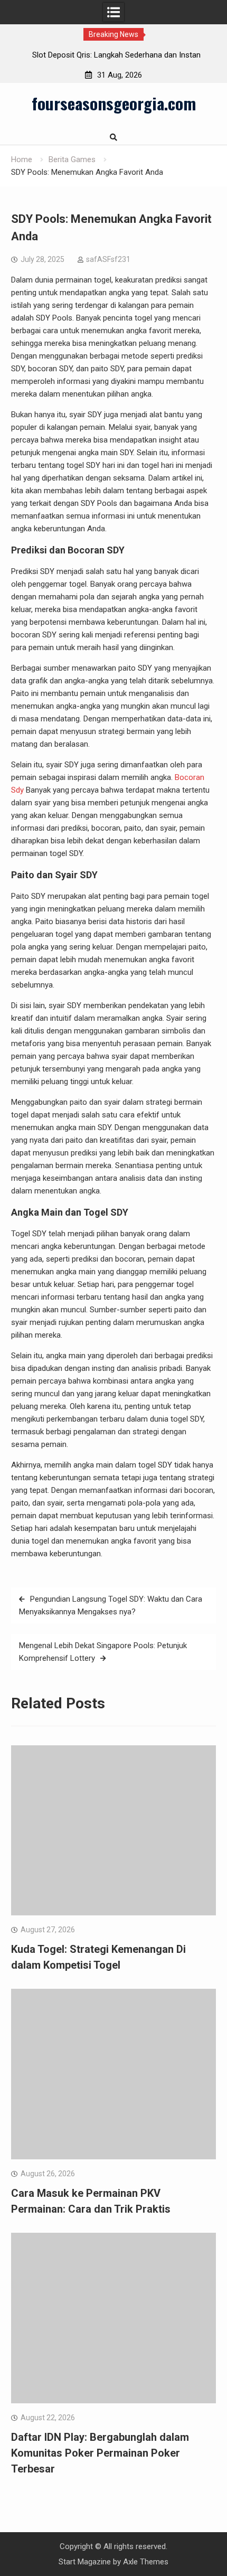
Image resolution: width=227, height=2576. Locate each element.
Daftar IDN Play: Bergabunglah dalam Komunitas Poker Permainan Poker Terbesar (100, 2453)
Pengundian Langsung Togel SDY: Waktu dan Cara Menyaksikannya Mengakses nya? (111, 1605)
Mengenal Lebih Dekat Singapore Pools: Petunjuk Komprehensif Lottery (103, 1652)
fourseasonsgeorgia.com (114, 103)
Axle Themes (146, 2562)
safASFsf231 (108, 259)
